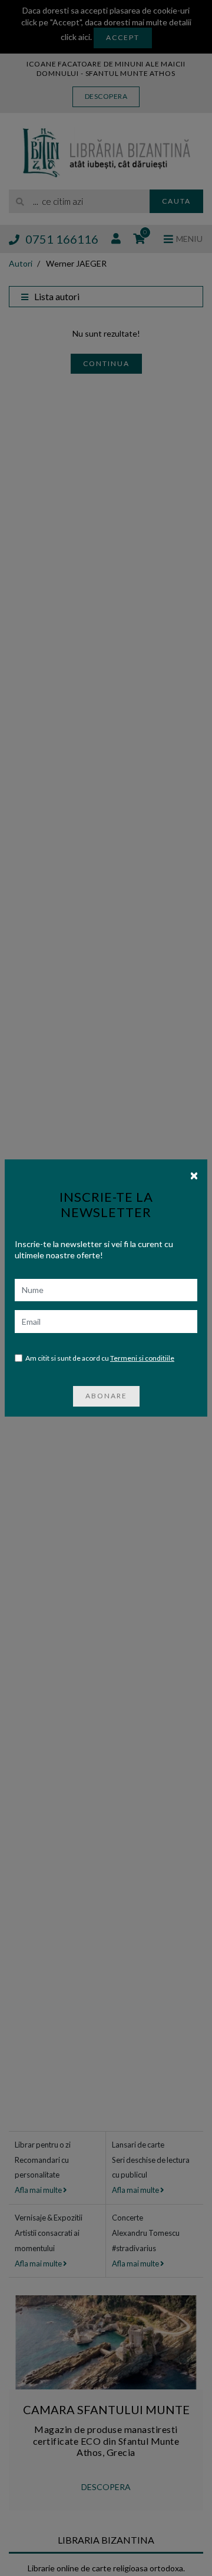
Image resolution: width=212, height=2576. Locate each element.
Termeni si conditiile (142, 1358)
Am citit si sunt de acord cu (100, 1358)
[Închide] (194, 1175)
